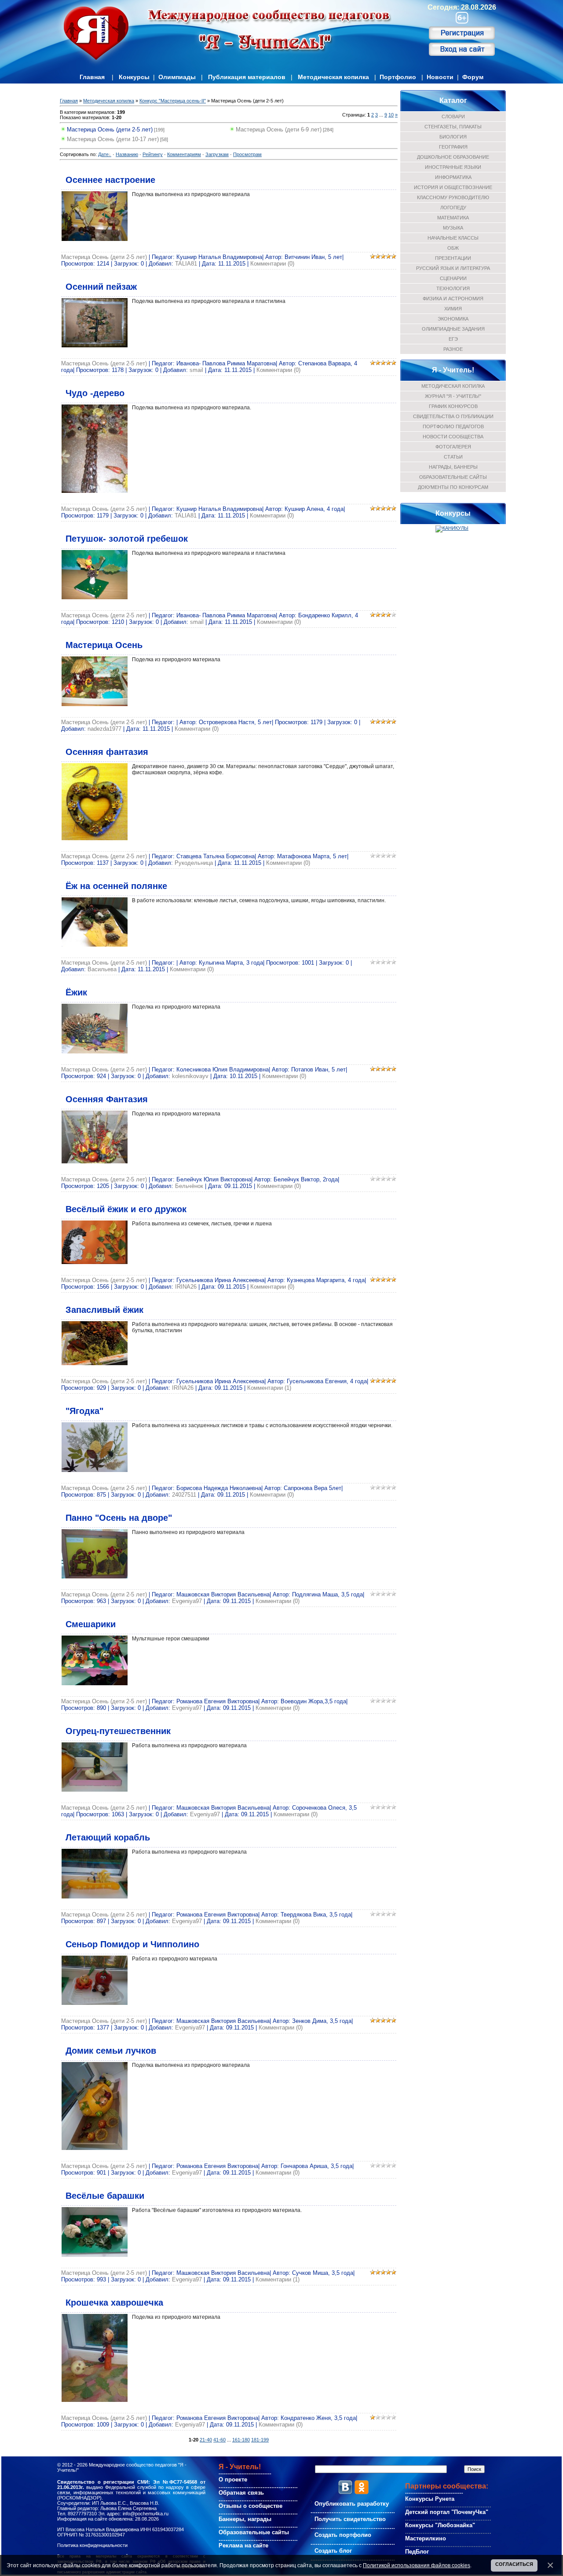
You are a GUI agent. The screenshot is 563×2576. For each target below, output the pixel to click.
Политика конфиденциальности (92, 2545)
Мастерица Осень (104, 645)
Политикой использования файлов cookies (417, 2565)
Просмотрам (247, 154)
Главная (92, 77)
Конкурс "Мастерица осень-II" (173, 101)
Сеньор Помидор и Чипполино (132, 1944)
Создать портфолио (343, 2535)
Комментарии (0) (272, 264)
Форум (473, 77)
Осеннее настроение (110, 180)
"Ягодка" (84, 1411)
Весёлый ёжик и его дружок (126, 1209)
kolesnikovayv (190, 1076)
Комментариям (184, 154)
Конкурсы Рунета (430, 2499)
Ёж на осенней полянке (116, 886)
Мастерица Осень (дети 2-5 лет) (110, 129)
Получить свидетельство (350, 2519)
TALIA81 (186, 264)
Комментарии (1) (269, 1388)
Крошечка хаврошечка (114, 2303)
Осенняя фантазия (107, 752)
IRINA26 (186, 1287)
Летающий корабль (108, 1837)
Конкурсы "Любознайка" (440, 2525)
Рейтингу (153, 154)
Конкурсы (134, 77)
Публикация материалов (247, 77)
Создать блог (333, 2551)
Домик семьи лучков (111, 2051)
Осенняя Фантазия (107, 1099)
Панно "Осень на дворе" (119, 1518)
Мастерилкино (426, 2538)
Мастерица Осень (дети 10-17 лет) (113, 139)
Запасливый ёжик (104, 1310)
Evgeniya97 (187, 1601)
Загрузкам (217, 154)
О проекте (233, 2479)
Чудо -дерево (95, 393)
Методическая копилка (333, 77)
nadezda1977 (104, 729)
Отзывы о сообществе (250, 2506)
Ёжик (76, 992)
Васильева (102, 969)
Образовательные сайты (254, 2532)
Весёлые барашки (105, 2196)
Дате (103, 154)
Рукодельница (194, 863)
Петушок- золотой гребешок (127, 539)
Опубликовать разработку (352, 2504)
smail (196, 370)
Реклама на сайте (243, 2545)
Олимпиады (177, 77)
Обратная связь (241, 2493)
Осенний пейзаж (101, 287)
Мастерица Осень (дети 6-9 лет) (279, 129)
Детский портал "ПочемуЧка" (447, 2512)
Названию (127, 154)
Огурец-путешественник (118, 1731)
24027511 (184, 1495)
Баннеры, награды (245, 2519)
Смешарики (91, 1624)
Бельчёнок (189, 1186)
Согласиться (514, 2564)
